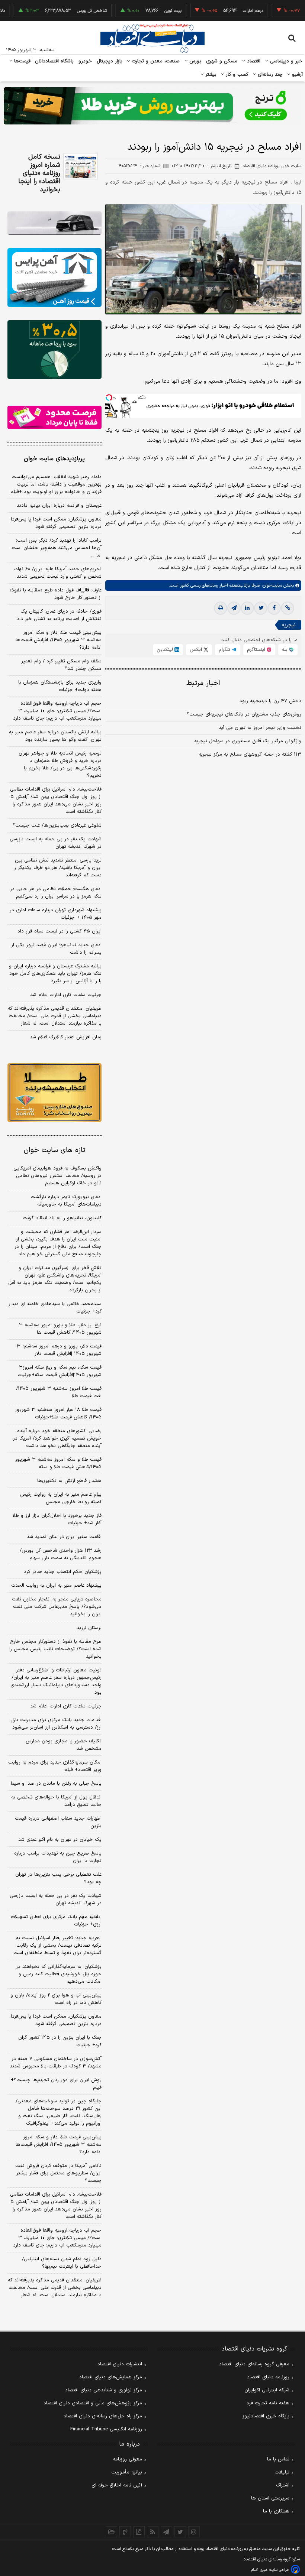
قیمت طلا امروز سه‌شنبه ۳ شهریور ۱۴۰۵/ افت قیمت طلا (59, 1392)
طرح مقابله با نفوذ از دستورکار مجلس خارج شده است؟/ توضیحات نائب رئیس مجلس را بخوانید (55, 1649)
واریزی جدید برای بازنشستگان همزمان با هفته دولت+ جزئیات (60, 686)
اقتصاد (253, 61)
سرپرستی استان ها (270, 2498)
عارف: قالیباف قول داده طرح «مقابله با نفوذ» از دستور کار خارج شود (56, 594)
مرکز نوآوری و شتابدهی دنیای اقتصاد (104, 2390)
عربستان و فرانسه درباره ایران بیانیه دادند (59, 506)
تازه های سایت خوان (54, 1150)
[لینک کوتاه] (288, 608)
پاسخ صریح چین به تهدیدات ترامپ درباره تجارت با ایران (58, 1857)
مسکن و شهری (222, 61)
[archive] (111, 2532)
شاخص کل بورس (64, 11)
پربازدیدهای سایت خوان (54, 459)
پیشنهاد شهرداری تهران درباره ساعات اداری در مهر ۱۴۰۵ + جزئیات (56, 914)
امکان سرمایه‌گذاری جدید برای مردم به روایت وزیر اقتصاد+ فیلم (55, 1766)
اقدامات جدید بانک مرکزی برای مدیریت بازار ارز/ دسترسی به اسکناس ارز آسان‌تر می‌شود (56, 1724)
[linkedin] (247, 608)
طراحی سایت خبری (274, 2570)
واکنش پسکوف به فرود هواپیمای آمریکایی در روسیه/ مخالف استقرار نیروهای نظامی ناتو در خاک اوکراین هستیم (57, 1176)
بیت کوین (145, 11)
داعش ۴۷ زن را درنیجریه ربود (270, 701)
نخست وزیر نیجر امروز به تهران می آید (260, 728)
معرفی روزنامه (127, 2459)
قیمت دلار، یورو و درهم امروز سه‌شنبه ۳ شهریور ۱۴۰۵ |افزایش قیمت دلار (59, 1350)
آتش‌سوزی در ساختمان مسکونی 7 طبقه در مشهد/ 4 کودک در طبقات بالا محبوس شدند (56, 2063)
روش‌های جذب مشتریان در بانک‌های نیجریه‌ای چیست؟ (244, 714)
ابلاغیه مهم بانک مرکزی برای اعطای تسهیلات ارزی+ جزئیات (56, 1921)
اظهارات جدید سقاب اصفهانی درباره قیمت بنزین (58, 1822)
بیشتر (210, 75)
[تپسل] (109, 398)
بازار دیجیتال (110, 61)
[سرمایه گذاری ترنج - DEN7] (152, 106)
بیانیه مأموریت (127, 2472)
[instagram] (194, 2532)
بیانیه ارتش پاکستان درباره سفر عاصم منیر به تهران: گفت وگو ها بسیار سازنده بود (55, 736)
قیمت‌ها (21, 61)
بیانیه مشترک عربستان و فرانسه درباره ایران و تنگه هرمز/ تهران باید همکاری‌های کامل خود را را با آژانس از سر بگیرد (55, 974)
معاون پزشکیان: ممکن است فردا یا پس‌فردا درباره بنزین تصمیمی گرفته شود (56, 523)
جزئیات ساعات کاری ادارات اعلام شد (66, 995)
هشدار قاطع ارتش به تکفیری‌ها (69, 1481)
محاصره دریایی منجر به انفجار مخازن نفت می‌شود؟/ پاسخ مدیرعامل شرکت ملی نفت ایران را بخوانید (57, 1607)
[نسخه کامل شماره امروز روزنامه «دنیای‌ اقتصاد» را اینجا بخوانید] (81, 166)
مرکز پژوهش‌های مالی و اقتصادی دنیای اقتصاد (93, 2403)
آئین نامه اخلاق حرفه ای (117, 2485)
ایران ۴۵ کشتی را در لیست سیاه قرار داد (60, 931)
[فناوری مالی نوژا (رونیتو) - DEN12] (54, 1093)
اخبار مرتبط (203, 683)
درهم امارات (225, 11)
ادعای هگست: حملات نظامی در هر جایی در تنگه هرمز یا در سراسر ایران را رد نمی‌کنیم (56, 893)
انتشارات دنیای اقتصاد (120, 2364)
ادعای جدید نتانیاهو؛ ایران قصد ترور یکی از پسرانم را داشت (56, 949)
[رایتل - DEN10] (54, 417)
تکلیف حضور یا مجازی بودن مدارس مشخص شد (64, 1745)
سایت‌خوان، (271, 585)
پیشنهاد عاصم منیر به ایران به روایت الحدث (56, 1586)
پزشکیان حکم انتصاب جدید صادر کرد (63, 1572)
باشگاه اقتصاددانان (54, 61)
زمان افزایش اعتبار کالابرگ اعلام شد (66, 1037)
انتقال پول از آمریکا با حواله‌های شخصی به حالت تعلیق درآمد (56, 1801)
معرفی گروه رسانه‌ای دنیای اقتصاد (254, 2364)
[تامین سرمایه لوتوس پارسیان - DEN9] (54, 350)
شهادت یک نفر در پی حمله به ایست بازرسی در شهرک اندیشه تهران (56, 843)
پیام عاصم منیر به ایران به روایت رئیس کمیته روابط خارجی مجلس (61, 1498)
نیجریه (289, 625)
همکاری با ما (276, 2511)
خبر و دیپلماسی (285, 61)
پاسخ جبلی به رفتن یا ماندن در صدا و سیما (56, 1784)
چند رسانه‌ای (269, 75)
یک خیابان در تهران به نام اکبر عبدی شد (60, 1840)
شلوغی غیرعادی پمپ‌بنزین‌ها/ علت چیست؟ (57, 825)
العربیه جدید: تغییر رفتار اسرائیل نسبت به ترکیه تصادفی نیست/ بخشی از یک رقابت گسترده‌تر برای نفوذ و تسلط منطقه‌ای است (57, 1946)
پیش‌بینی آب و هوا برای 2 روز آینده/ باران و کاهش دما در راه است (56, 1999)
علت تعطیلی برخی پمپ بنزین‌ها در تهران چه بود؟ (58, 1878)
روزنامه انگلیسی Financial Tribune (106, 2429)
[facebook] (274, 608)
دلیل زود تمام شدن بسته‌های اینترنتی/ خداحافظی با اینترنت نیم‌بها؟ (62, 2263)
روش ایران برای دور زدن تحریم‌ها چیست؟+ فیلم (56, 2084)
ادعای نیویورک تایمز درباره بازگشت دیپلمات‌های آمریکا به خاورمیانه (66, 1201)
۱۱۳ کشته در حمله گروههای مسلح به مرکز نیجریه (250, 755)
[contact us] (125, 2532)
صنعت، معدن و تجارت (155, 61)
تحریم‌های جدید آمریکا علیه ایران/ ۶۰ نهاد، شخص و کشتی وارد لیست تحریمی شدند (58, 573)
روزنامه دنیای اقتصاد (268, 2377)
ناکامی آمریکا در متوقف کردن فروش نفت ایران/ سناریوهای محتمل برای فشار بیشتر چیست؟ (58, 2173)
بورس (195, 61)
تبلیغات (282, 2472)
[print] (221, 608)
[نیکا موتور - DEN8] (54, 223)
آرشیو (296, 75)
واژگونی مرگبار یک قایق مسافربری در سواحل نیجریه (248, 741)
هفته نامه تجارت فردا (267, 2403)
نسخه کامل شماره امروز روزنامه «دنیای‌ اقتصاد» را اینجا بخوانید (39, 173)
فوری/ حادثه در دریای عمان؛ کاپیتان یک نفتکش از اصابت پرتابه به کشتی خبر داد (59, 615)
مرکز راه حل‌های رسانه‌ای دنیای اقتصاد (103, 2416)
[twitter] (261, 608)
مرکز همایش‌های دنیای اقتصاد (111, 2377)
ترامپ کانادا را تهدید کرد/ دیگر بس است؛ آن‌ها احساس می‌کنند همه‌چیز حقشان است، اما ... (56, 548)
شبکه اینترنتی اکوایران (267, 2390)
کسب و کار (236, 75)
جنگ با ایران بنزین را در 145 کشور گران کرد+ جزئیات (60, 2041)
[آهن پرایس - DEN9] (54, 278)
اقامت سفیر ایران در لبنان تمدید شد (64, 1537)
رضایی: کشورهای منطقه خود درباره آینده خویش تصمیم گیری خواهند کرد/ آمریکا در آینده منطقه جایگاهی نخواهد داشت (57, 1438)
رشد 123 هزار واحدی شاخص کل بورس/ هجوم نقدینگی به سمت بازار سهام (61, 1554)
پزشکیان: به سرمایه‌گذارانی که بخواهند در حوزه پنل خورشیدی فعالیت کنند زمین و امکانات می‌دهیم (59, 1974)
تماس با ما (278, 2459)
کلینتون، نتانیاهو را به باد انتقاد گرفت (62, 1218)
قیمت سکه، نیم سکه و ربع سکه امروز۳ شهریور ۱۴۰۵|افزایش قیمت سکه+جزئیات (60, 1371)
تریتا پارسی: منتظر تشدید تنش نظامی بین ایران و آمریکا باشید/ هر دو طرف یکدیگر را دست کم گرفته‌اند (57, 868)
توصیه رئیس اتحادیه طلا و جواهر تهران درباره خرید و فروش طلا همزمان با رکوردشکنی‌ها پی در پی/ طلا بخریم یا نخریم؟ (60, 765)
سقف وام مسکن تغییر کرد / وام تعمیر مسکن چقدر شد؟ (61, 665)
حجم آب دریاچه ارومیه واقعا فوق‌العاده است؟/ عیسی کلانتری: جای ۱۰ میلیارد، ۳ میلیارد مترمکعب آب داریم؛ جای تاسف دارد (57, 711)
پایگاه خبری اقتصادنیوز (266, 2416)
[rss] (153, 2532)
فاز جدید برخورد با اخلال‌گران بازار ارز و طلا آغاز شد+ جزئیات (57, 1519)
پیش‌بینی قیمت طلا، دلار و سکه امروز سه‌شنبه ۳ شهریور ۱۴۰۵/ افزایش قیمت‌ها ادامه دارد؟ (59, 640)
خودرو (85, 61)
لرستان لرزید (89, 1628)
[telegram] (234, 608)
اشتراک (283, 2485)
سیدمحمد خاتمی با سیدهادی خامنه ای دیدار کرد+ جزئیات (55, 1308)
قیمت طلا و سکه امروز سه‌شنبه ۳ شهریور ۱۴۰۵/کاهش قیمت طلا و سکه (58, 1463)
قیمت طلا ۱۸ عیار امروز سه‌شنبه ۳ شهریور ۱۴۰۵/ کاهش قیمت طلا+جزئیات (58, 1414)
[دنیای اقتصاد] (152, 38)
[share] (139, 2532)
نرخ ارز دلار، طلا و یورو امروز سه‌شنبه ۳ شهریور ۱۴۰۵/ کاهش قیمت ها (60, 1329)
